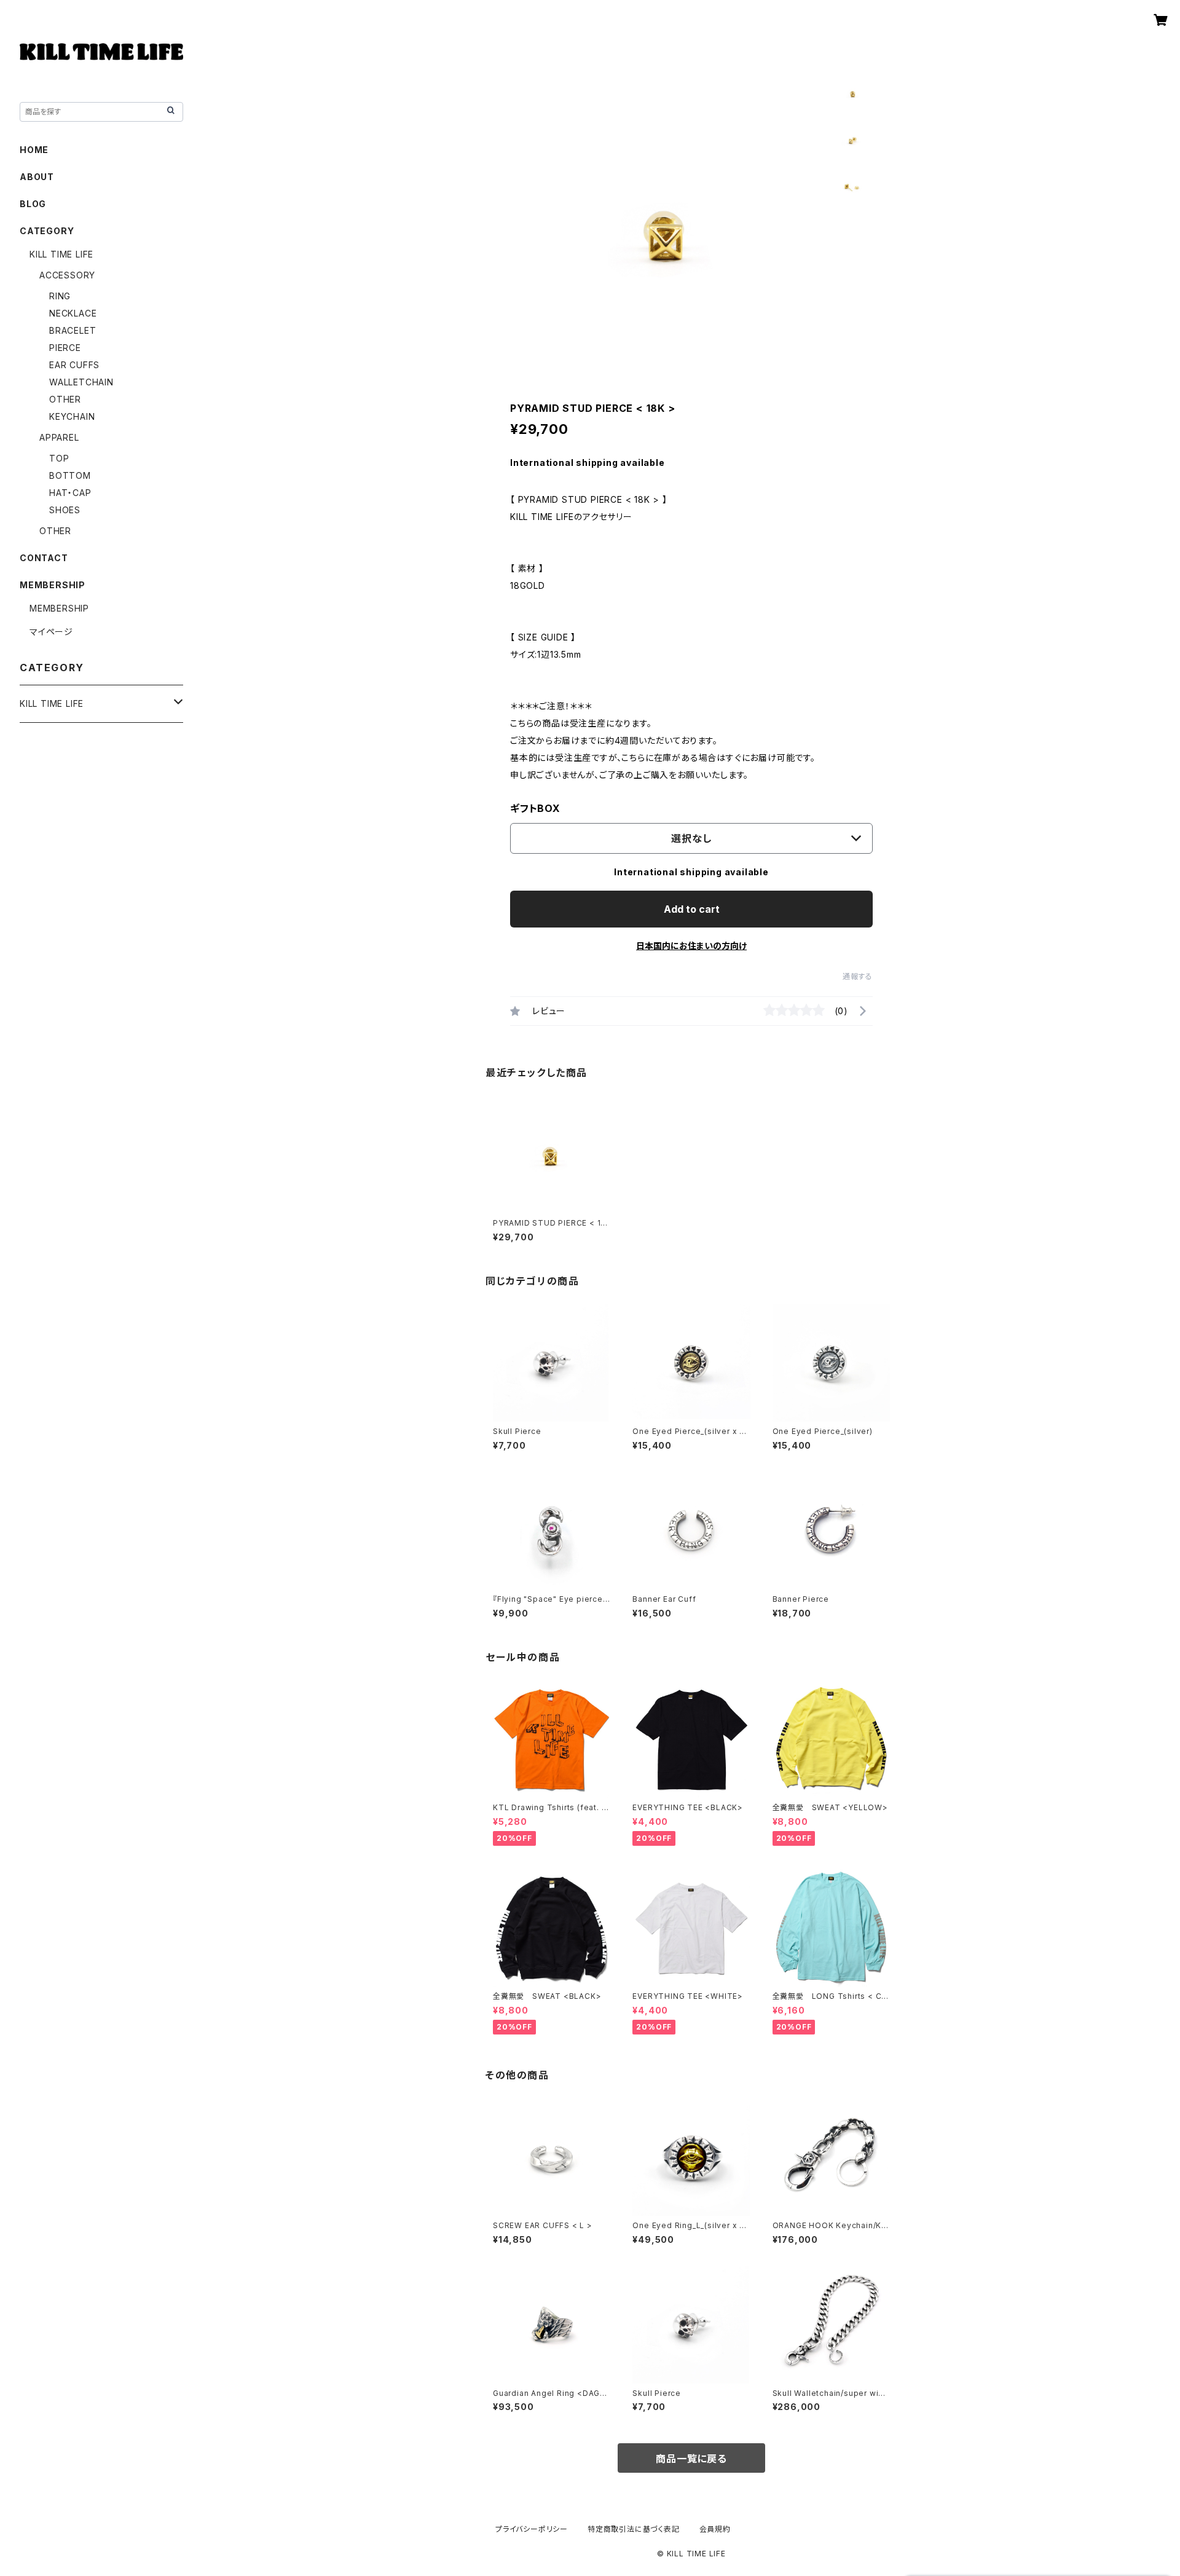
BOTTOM (70, 475)
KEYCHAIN (72, 416)
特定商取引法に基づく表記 (634, 2529)
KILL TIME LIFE (61, 254)
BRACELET (73, 330)
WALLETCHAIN (81, 382)
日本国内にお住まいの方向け (691, 946)
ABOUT (37, 177)
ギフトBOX (535, 808)
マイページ (51, 632)
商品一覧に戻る (691, 2459)
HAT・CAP (70, 493)
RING (60, 296)
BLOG (33, 204)
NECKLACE (73, 313)
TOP (59, 458)
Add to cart (692, 909)
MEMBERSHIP (59, 608)
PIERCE (65, 348)
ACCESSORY (67, 275)
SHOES (65, 510)
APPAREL (59, 437)
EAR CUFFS (74, 365)
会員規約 (715, 2529)
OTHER (65, 399)
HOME (34, 150)
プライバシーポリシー (532, 2529)
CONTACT (44, 558)
